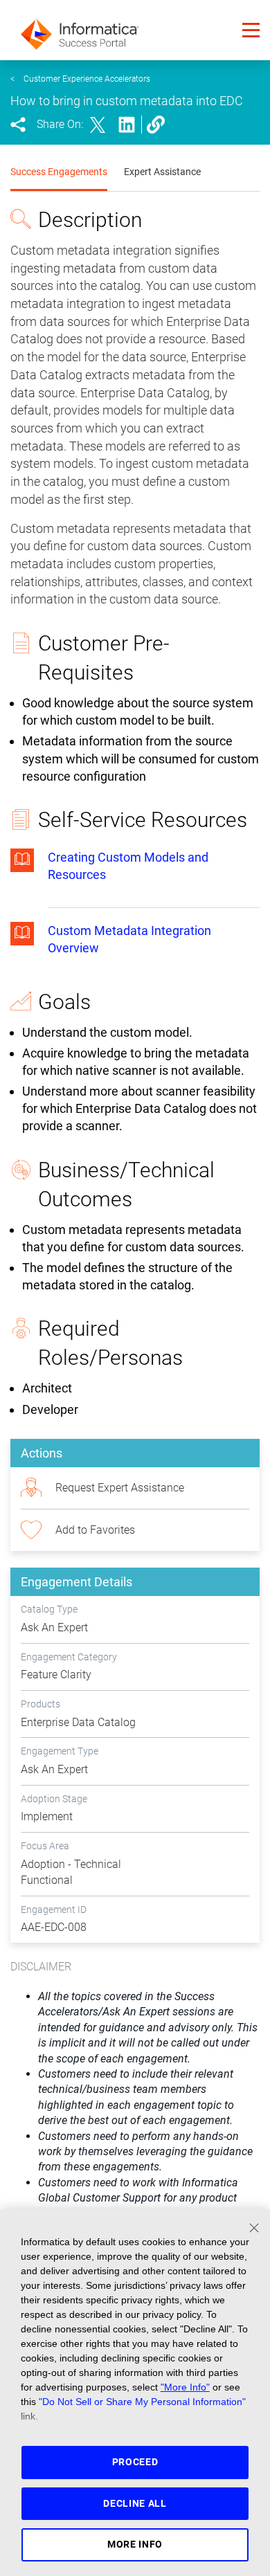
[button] (251, 30)
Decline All (135, 2503)
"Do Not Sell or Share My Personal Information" (142, 2402)
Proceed (135, 2462)
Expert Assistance (162, 172)
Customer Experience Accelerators (87, 79)
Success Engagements (59, 172)
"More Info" (185, 2387)
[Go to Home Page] (80, 30)
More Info (135, 2544)
